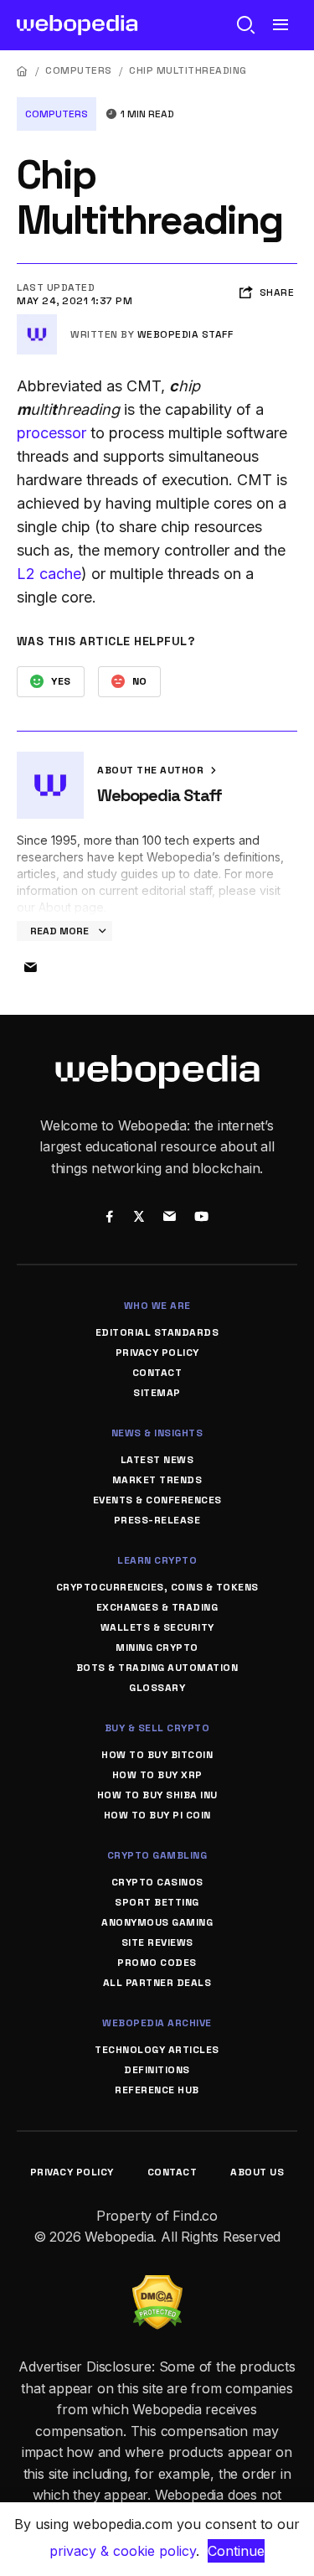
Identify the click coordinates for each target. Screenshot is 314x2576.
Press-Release (157, 1520)
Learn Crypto (157, 1560)
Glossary (157, 1688)
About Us (257, 2172)
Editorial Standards (157, 1332)
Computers (79, 70)
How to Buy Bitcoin (157, 1755)
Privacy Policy (157, 1353)
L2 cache (49, 574)
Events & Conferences (157, 1500)
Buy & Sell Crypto (157, 1728)
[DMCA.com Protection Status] (157, 2285)
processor (51, 433)
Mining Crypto (157, 1648)
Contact (157, 1373)
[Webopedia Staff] (37, 321)
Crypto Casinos (157, 1882)
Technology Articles (157, 2050)
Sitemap (157, 1393)
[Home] (23, 71)
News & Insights (157, 1433)
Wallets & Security (157, 1627)
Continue (236, 2551)
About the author (152, 770)
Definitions (157, 2070)
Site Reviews (157, 1942)
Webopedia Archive (157, 2023)
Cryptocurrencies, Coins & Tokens (157, 1587)
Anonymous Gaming (157, 1922)
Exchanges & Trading (157, 1607)
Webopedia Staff (185, 334)
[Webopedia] (77, 25)
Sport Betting (157, 1902)
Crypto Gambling (157, 1855)
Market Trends (157, 1480)
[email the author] (30, 968)
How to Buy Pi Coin (157, 1815)
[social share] (110, 1218)
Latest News (157, 1460)
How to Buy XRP (157, 1775)
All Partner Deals (157, 1983)
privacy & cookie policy (123, 2551)
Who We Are (157, 1306)
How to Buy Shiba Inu (157, 1795)
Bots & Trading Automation (157, 1668)
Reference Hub (157, 2090)
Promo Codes (157, 1963)
